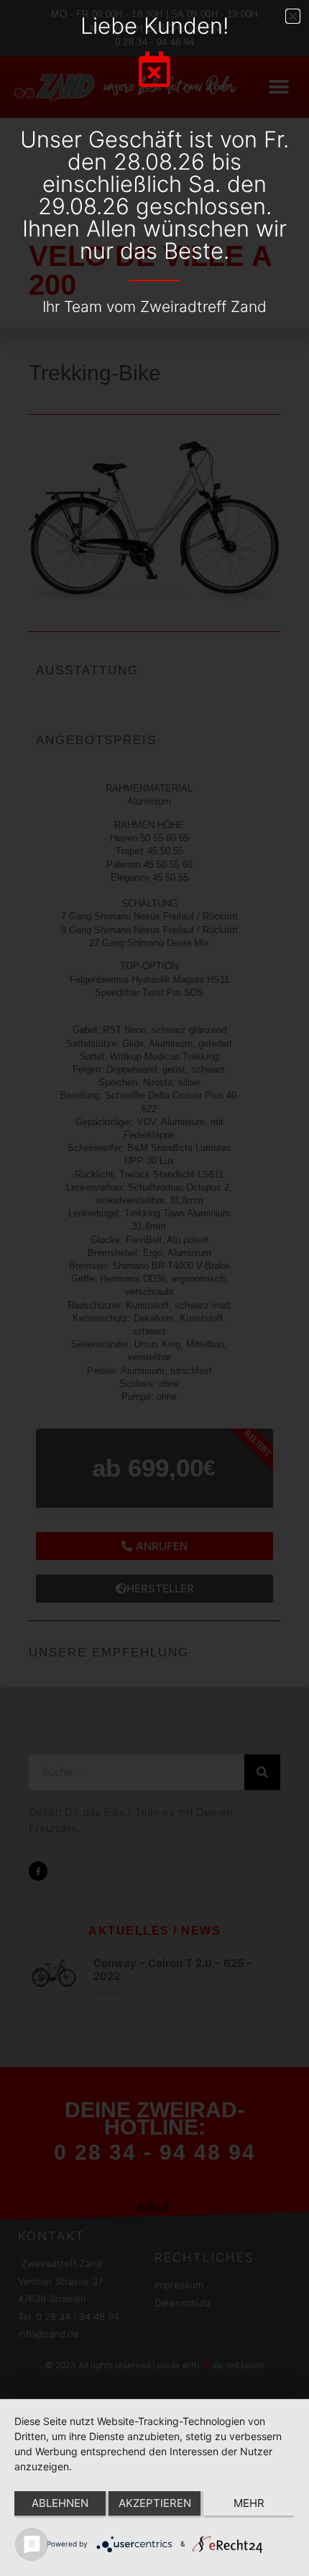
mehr (249, 2503)
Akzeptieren (155, 2503)
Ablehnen (60, 2503)
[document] (154, 1288)
